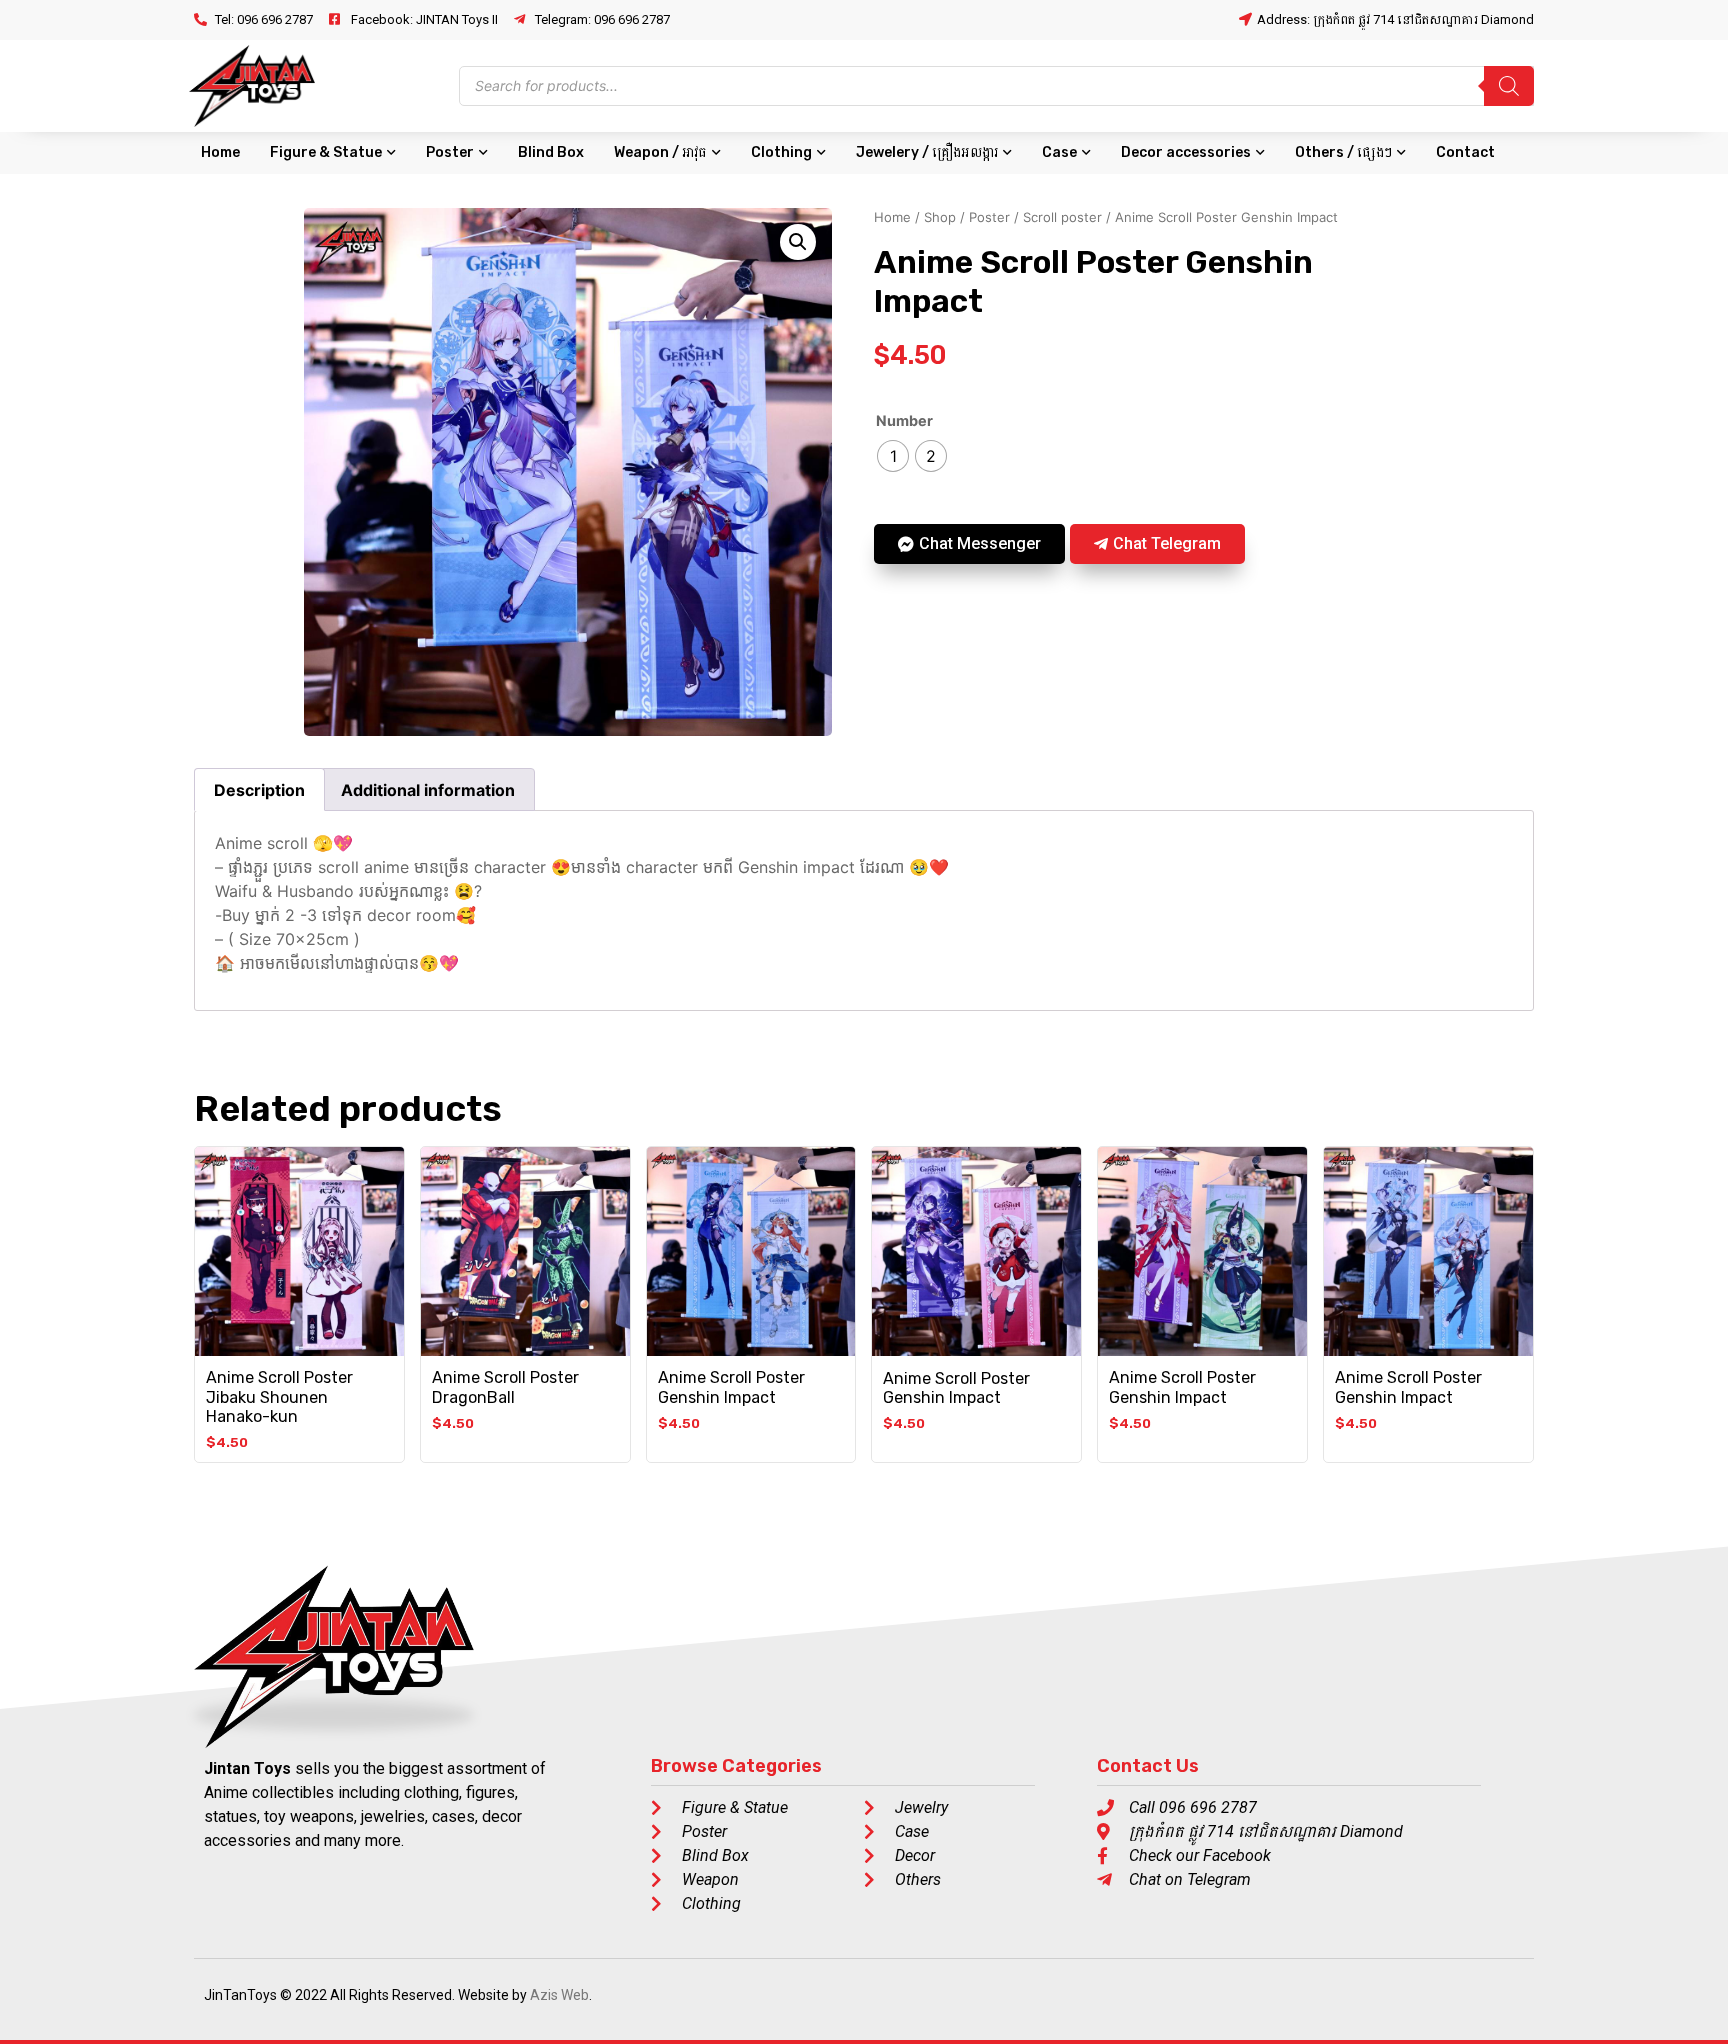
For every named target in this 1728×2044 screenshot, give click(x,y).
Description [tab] (259, 790)
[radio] (893, 456)
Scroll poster (1062, 217)
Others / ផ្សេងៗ (1343, 152)
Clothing (781, 152)
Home (220, 152)
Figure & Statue (326, 152)
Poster (450, 152)
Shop (940, 217)
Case (1059, 152)
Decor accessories (1186, 152)
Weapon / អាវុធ (660, 152)
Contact (1465, 152)
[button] (798, 242)
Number (904, 421)
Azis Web (559, 1995)
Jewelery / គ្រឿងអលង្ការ (927, 152)
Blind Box (551, 152)
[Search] (1509, 86)
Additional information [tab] (428, 790)
